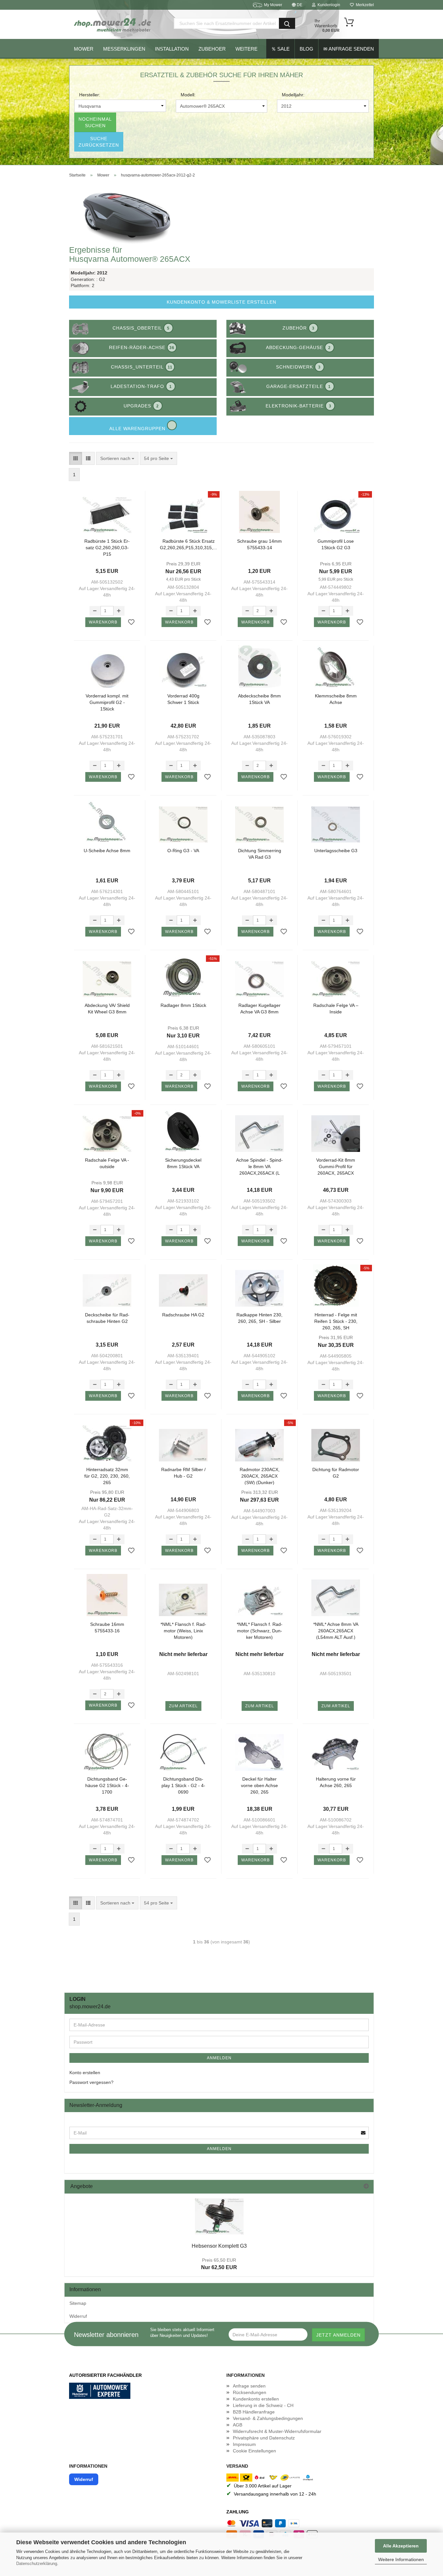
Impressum (244, 2444)
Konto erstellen (85, 2073)
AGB (238, 2425)
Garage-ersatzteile (299, 386)
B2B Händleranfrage (254, 2412)
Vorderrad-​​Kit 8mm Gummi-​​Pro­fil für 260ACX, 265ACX (336, 1166)
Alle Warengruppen (138, 429)
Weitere (246, 49)
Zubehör (299, 328)
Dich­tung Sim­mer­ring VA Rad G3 (260, 854)
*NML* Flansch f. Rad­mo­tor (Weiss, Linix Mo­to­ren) (183, 1631)
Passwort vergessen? (91, 2082)
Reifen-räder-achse (142, 347)
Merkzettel (364, 5)
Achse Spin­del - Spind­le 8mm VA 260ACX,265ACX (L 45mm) (259, 1166)
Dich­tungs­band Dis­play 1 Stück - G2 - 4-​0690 (183, 1785)
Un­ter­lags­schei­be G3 (336, 851)
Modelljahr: (293, 95)
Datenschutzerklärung (37, 2564)
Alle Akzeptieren (401, 2546)
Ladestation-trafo (141, 386)
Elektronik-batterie (299, 406)
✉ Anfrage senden (349, 49)
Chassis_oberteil (141, 328)
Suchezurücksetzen (99, 142)
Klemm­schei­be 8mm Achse (336, 699)
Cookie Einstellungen (254, 2451)
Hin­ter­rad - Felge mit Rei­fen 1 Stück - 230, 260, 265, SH (336, 1321)
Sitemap (78, 2303)
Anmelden (219, 2058)
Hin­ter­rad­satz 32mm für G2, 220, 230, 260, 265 (107, 1476)
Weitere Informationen (401, 2559)
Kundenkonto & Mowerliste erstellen (221, 302)
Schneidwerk (298, 367)
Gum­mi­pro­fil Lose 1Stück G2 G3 (336, 544)
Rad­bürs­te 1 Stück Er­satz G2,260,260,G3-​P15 (107, 547)
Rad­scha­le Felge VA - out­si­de (107, 1163)
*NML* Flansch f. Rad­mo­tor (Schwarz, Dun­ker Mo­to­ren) (260, 1631)
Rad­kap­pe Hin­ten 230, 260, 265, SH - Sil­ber (259, 1318)
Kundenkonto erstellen (256, 2399)
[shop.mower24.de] (113, 24)
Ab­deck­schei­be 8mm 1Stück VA (259, 699)
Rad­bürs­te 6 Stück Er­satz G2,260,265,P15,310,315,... (188, 544)
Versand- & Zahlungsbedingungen (268, 2418)
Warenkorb (103, 622)
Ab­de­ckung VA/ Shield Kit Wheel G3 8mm (107, 1009)
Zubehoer (212, 49)
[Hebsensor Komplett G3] (219, 2216)
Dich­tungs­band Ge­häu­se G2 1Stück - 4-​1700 (107, 1785)
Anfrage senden (249, 2386)
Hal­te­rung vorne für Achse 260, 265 (336, 1782)
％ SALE (280, 49)
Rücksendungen (250, 2392)
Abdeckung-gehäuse (298, 347)
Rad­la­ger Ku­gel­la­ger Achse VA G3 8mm (259, 1009)
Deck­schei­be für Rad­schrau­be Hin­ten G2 (107, 1318)
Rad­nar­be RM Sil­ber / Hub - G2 (183, 1473)
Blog (306, 49)
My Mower (273, 5)
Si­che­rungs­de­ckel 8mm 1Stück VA (183, 1163)
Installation (172, 49)
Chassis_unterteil (142, 367)
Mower (84, 49)
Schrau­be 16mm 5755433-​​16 (107, 1627)
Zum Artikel (183, 1706)
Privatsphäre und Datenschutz (264, 2438)
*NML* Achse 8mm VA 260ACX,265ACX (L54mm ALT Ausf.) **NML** (336, 1631)
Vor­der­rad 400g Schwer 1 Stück (183, 699)
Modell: (188, 95)
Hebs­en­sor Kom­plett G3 (219, 2246)
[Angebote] (366, 2187)
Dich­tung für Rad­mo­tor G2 (336, 1473)
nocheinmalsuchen (95, 122)
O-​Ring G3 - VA (183, 851)
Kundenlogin (328, 5)
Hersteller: (90, 95)
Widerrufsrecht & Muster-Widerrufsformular (277, 2431)
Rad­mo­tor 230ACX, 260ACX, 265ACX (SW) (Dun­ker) (260, 1476)
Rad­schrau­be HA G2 (183, 1315)
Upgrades (141, 406)
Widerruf (78, 2316)
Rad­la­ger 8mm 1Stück (183, 1005)
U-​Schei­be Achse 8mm (107, 851)
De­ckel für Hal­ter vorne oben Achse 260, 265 (259, 1785)
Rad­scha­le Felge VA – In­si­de (336, 1009)
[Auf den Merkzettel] (131, 623)
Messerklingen (124, 49)
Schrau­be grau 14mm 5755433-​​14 (259, 544)
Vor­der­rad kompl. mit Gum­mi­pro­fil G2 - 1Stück (107, 702)
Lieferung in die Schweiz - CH (263, 2405)
